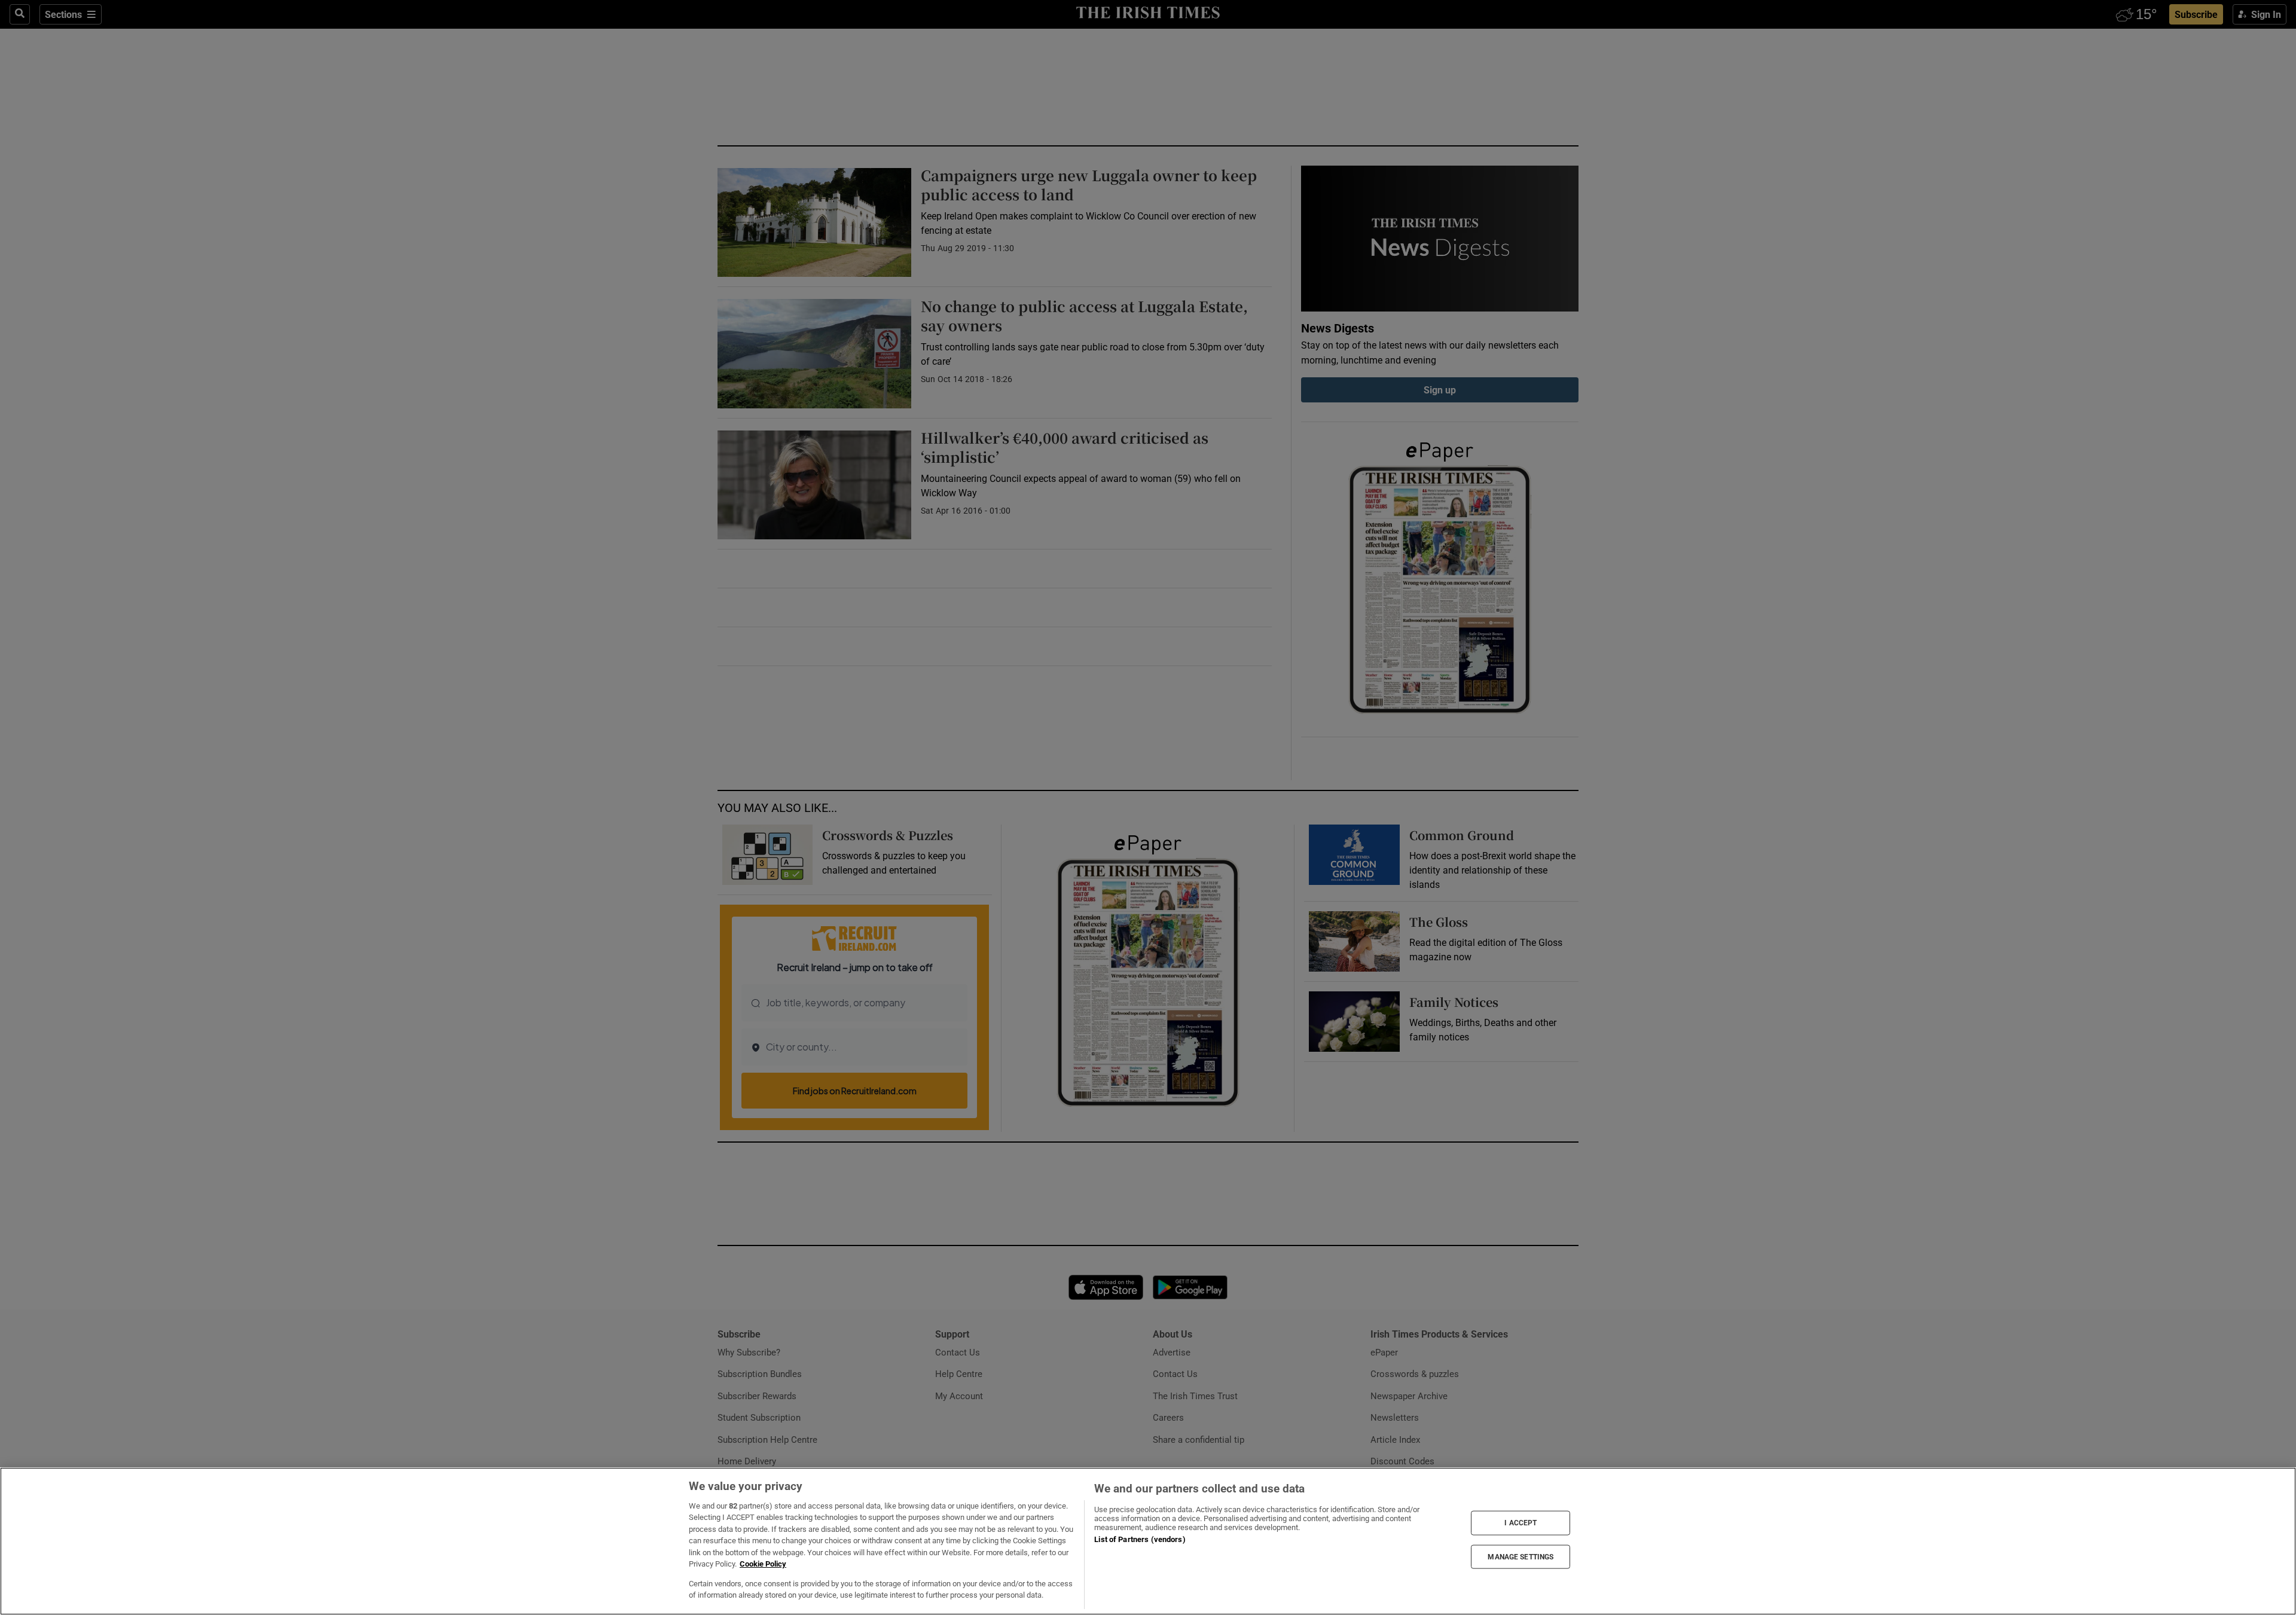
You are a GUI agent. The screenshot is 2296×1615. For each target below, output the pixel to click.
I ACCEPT (1521, 1523)
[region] (1148, 1541)
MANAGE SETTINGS (1521, 1556)
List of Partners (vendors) (1140, 1539)
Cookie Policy (763, 1564)
